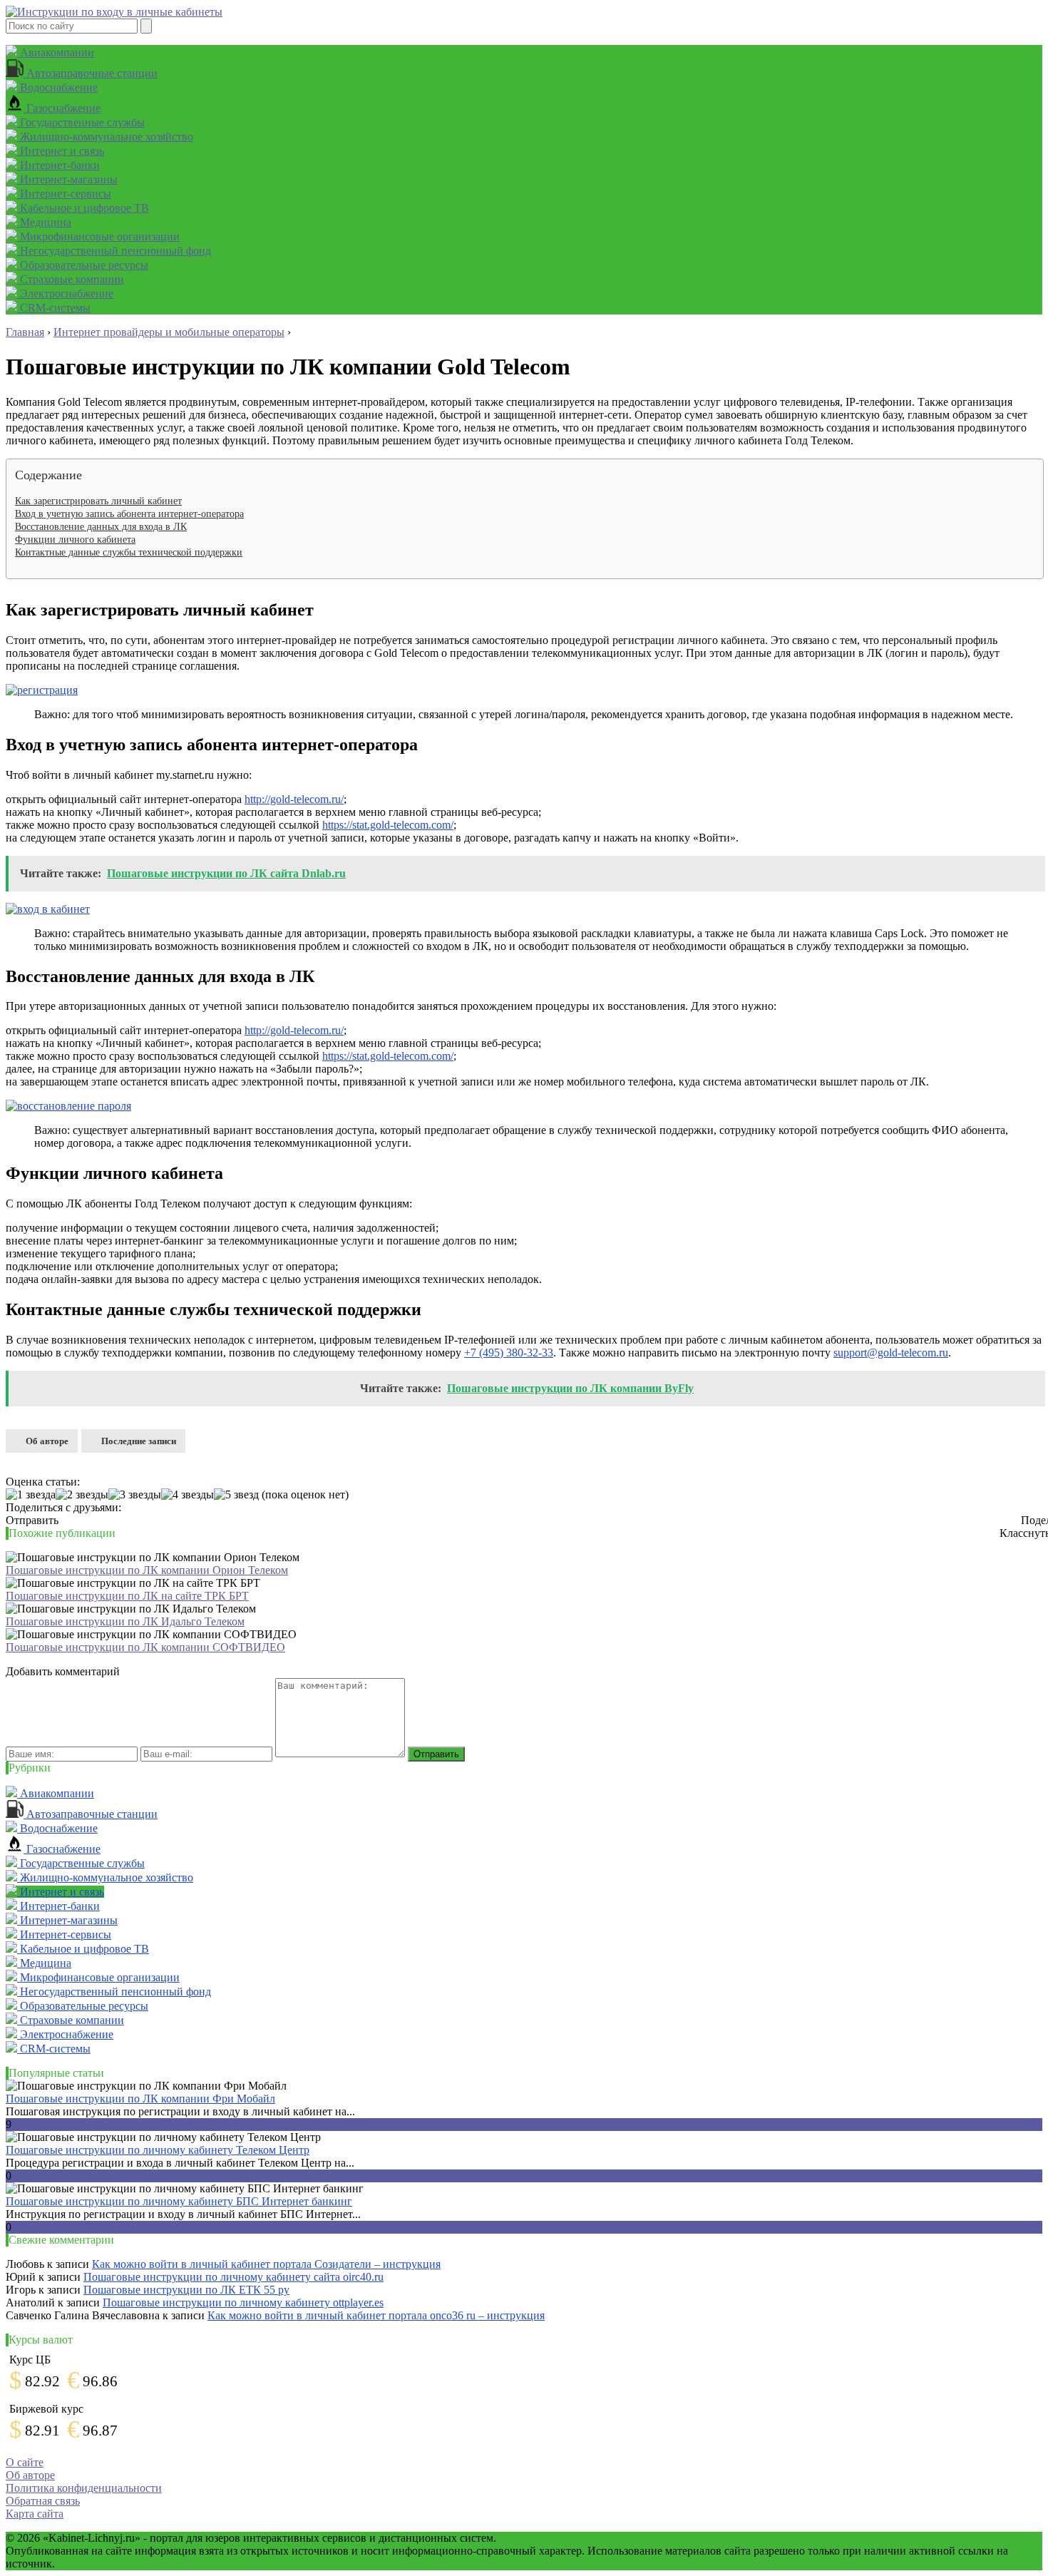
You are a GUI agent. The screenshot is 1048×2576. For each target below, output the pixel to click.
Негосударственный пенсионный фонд (114, 251)
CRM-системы (54, 308)
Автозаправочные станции (91, 73)
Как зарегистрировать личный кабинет (98, 501)
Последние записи (139, 1441)
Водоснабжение (57, 87)
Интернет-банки (58, 165)
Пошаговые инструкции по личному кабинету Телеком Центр (158, 2150)
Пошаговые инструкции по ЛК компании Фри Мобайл (140, 2099)
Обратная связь (43, 2501)
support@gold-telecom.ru (891, 1353)
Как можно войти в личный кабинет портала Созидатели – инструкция (266, 2264)
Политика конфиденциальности (84, 2488)
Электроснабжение (65, 293)
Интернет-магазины (67, 179)
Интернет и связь (61, 151)
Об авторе (47, 1441)
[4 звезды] (187, 1495)
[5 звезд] (236, 1495)
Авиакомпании (56, 52)
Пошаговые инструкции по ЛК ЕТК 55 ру (186, 2290)
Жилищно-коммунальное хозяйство (105, 137)
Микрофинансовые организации (98, 236)
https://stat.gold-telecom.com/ (388, 825)
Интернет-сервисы (64, 194)
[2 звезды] (82, 1495)
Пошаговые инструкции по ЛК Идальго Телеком (125, 1621)
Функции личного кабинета (75, 540)
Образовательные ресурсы (83, 265)
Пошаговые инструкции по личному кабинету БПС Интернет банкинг (179, 2201)
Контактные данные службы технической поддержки (129, 552)
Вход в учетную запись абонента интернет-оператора (129, 514)
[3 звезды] (135, 1495)
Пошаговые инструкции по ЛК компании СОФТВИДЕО (145, 1647)
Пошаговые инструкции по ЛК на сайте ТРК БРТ (127, 1596)
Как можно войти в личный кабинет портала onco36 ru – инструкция (376, 2315)
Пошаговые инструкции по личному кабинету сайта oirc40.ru (233, 2277)
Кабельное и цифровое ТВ (83, 208)
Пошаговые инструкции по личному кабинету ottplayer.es (243, 2302)
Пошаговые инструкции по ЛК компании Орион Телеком (147, 1570)
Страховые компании (71, 279)
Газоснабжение (62, 108)
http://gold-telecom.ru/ (294, 799)
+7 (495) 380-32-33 (509, 1353)
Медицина (44, 222)
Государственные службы (81, 122)
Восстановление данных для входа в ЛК (101, 527)
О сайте (25, 2462)
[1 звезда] (31, 1495)
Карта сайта (35, 2514)
